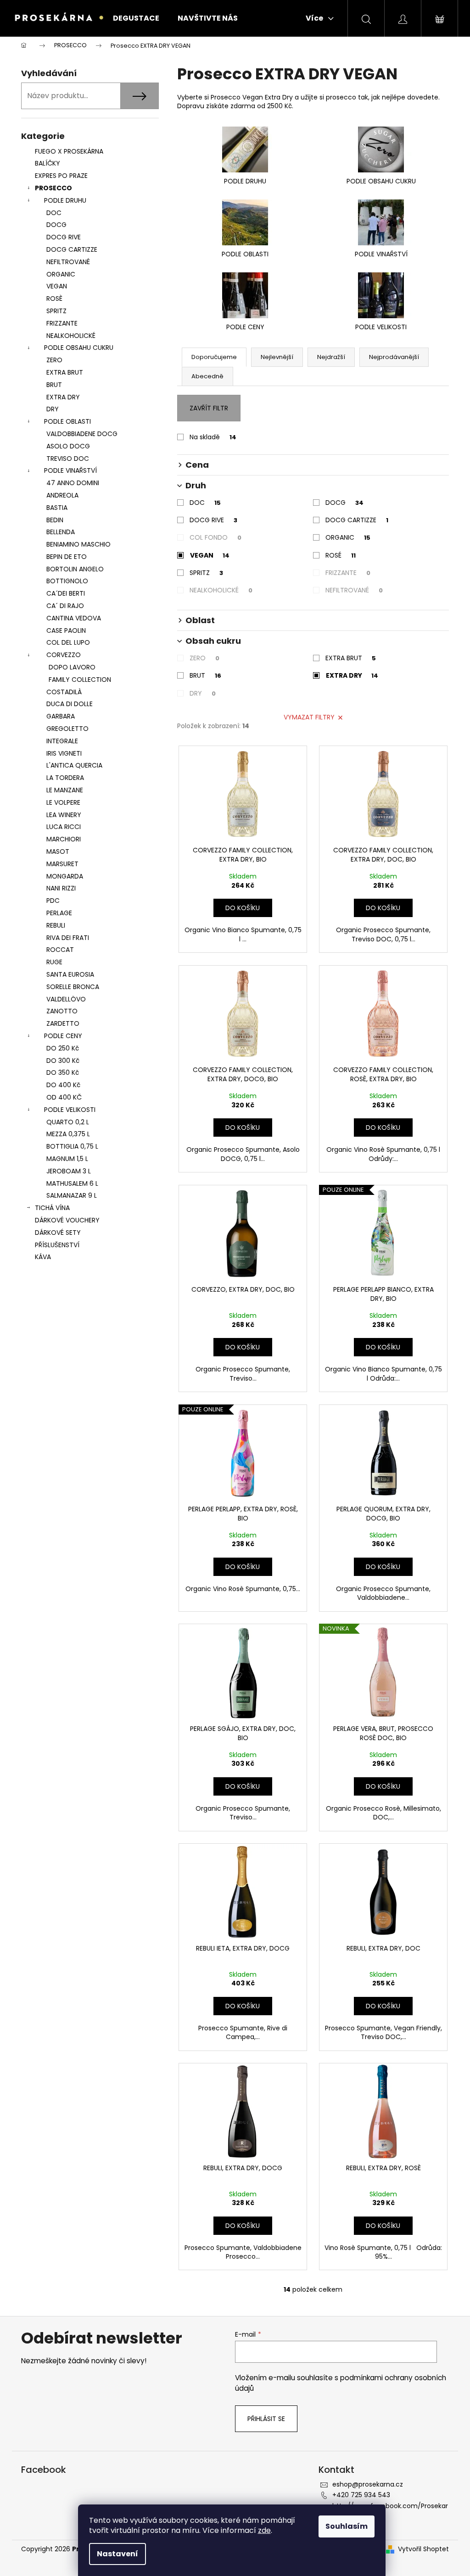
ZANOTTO (62, 1011)
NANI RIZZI (61, 888)
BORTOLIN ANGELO (75, 569)
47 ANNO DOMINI (73, 483)
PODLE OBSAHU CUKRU (79, 348)
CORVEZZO (64, 655)
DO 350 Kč (63, 1072)
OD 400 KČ (64, 1097)
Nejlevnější (277, 357)
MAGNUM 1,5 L (67, 1159)
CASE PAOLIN (66, 630)
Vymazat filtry (309, 717)
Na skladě (213, 437)
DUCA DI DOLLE (70, 704)
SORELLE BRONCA (73, 987)
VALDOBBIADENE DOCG (82, 434)
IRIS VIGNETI (64, 753)
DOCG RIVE (64, 237)
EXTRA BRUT (65, 372)
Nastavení (117, 2554)
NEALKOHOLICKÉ (71, 336)
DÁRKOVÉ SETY (58, 1233)
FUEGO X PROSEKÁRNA (69, 151)
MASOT (58, 851)
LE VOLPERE (63, 802)
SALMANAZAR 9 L (72, 1195)
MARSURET (62, 864)
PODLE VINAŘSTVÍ (70, 470)
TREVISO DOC (68, 459)
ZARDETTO (63, 1023)
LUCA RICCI (64, 827)
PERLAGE (59, 913)
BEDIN (55, 520)
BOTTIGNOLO (67, 581)
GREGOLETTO (67, 729)
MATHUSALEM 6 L (72, 1183)
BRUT (54, 385)
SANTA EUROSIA (70, 974)
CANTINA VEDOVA (74, 618)
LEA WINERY (64, 815)
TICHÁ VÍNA (52, 1208)
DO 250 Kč (63, 1048)
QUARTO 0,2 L (68, 1122)
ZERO (54, 360)
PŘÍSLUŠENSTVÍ (58, 1245)
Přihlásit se (266, 2419)
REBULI (56, 925)
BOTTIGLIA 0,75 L (72, 1146)
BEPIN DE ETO (67, 557)
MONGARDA (65, 876)
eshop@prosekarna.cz (368, 2484)
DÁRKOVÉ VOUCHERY (67, 1220)
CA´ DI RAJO (65, 606)
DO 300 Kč (63, 1061)
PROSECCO (53, 188)
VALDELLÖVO (66, 999)
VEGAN (57, 286)
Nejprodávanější (394, 357)
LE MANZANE (65, 790)
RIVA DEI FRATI (68, 938)
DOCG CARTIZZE (72, 249)
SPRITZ (56, 311)
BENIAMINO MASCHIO (78, 544)
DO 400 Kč (63, 1085)
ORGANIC (61, 274)
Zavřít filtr (209, 408)
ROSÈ (54, 299)
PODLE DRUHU (65, 200)
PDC (53, 901)
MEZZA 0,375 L (68, 1134)
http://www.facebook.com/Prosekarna (390, 2510)
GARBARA (61, 716)
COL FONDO (215, 537)
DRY (53, 409)
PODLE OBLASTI (67, 421)
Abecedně (207, 376)
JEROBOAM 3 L (69, 1171)
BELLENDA (61, 532)
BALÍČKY (48, 163)
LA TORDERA (65, 778)
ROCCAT (60, 950)
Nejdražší (331, 357)
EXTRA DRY (63, 397)
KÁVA (43, 1257)
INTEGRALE (62, 741)
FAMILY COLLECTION (80, 680)
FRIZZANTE (62, 323)
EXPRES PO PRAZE (61, 176)
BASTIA (57, 508)
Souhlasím (347, 2526)
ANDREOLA (62, 495)
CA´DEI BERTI (66, 593)
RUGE (54, 962)
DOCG (56, 225)
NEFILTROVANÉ (68, 262)
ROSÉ (341, 555)
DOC (54, 213)
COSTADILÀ (64, 692)
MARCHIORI (64, 839)
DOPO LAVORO (72, 667)
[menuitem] (136, 18)
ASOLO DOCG (68, 446)
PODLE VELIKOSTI (70, 1110)
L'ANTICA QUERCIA (74, 765)
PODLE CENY (63, 1036)
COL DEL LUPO (68, 642)
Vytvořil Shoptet (423, 2549)
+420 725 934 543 (361, 2495)
